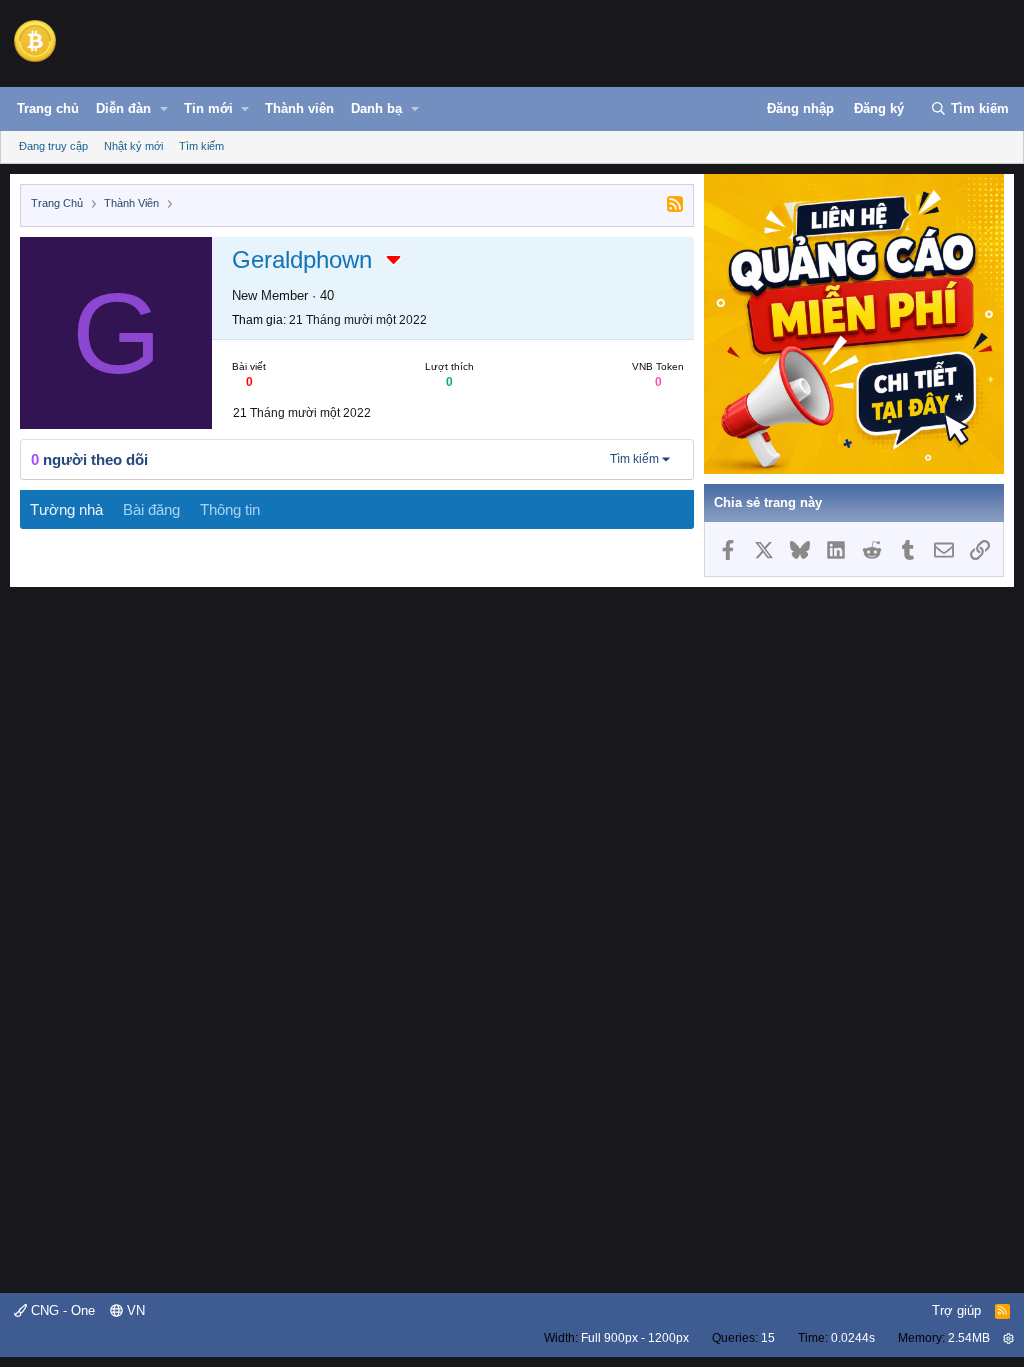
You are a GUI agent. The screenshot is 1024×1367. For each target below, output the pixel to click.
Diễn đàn (123, 108)
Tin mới (208, 108)
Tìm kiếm (201, 146)
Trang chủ (48, 108)
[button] (164, 109)
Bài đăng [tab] (151, 509)
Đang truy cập (53, 146)
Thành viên (299, 108)
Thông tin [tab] (230, 509)
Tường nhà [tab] (66, 509)
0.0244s (853, 1338)
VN (134, 1310)
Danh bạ (376, 108)
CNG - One (61, 1310)
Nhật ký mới (133, 146)
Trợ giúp (956, 1310)
